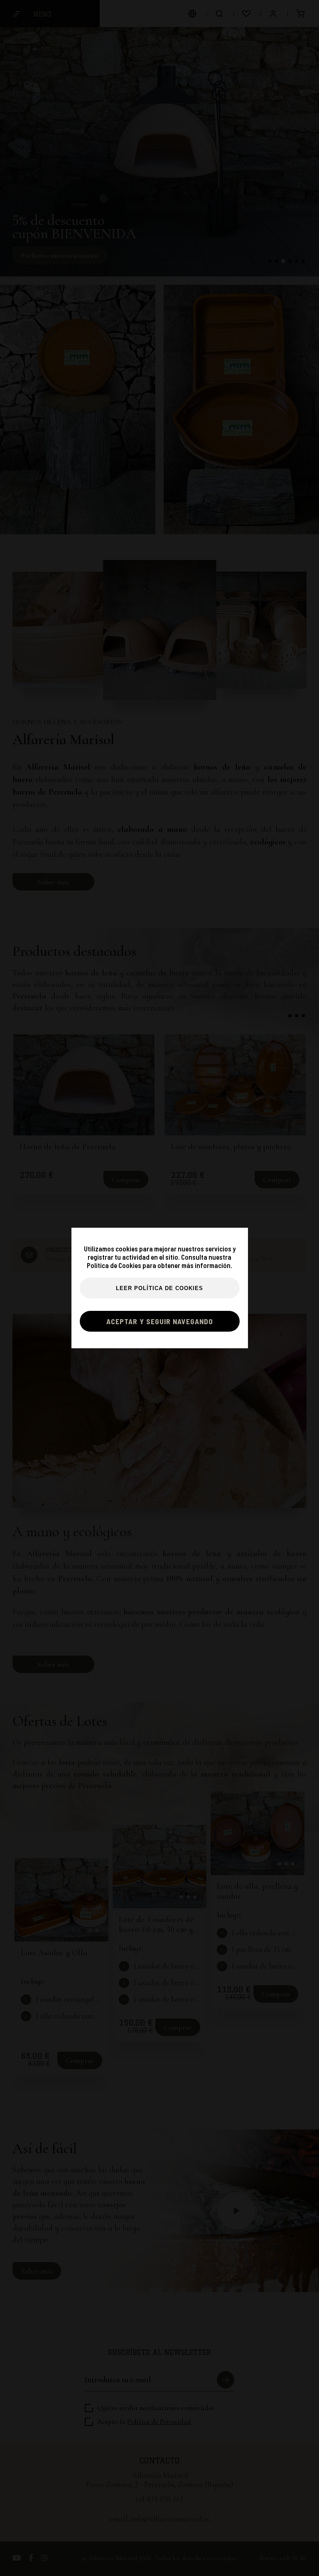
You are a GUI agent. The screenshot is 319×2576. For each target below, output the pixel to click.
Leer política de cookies (159, 1288)
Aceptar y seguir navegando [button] (160, 1321)
